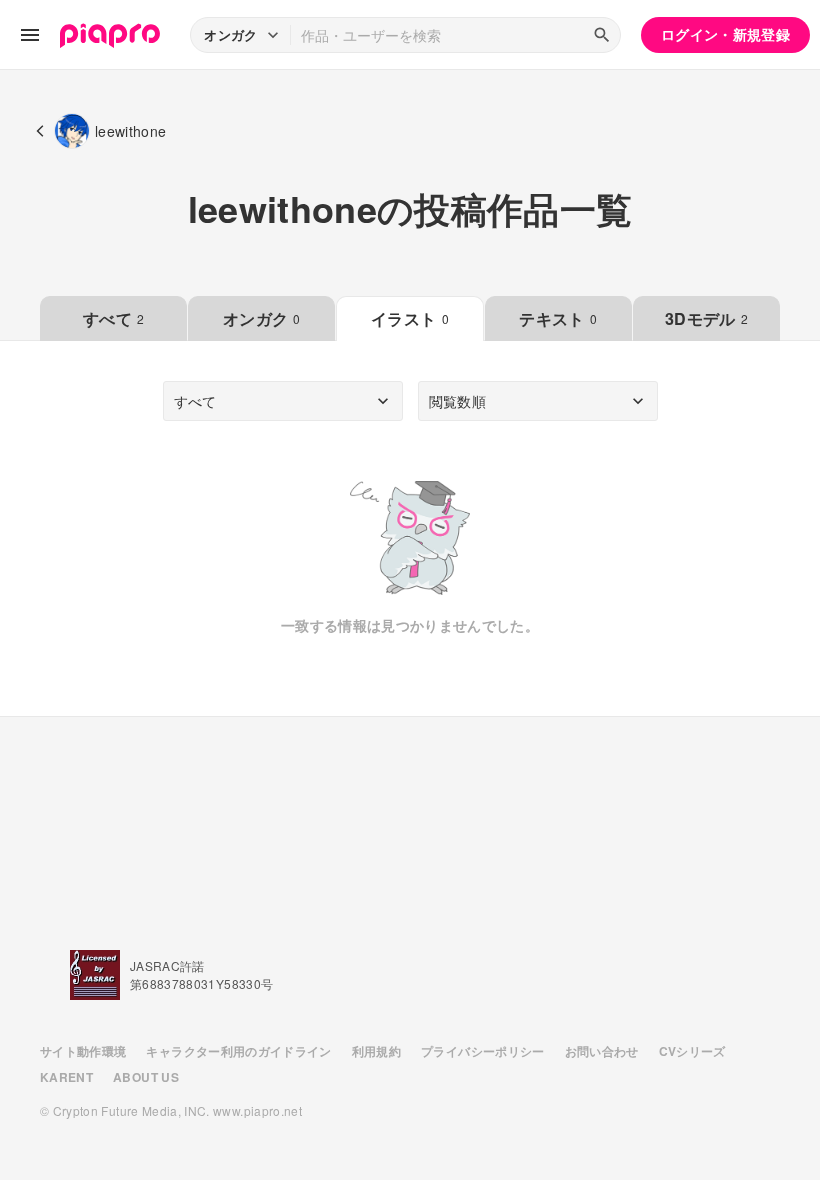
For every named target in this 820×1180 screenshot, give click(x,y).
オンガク (262, 318)
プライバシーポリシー (483, 1051)
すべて (113, 318)
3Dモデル (706, 318)
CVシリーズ (692, 1051)
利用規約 (376, 1051)
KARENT (66, 1077)
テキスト (558, 318)
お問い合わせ (602, 1051)
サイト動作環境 (83, 1051)
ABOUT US (146, 1077)
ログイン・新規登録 (725, 34)
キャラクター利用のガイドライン (238, 1051)
